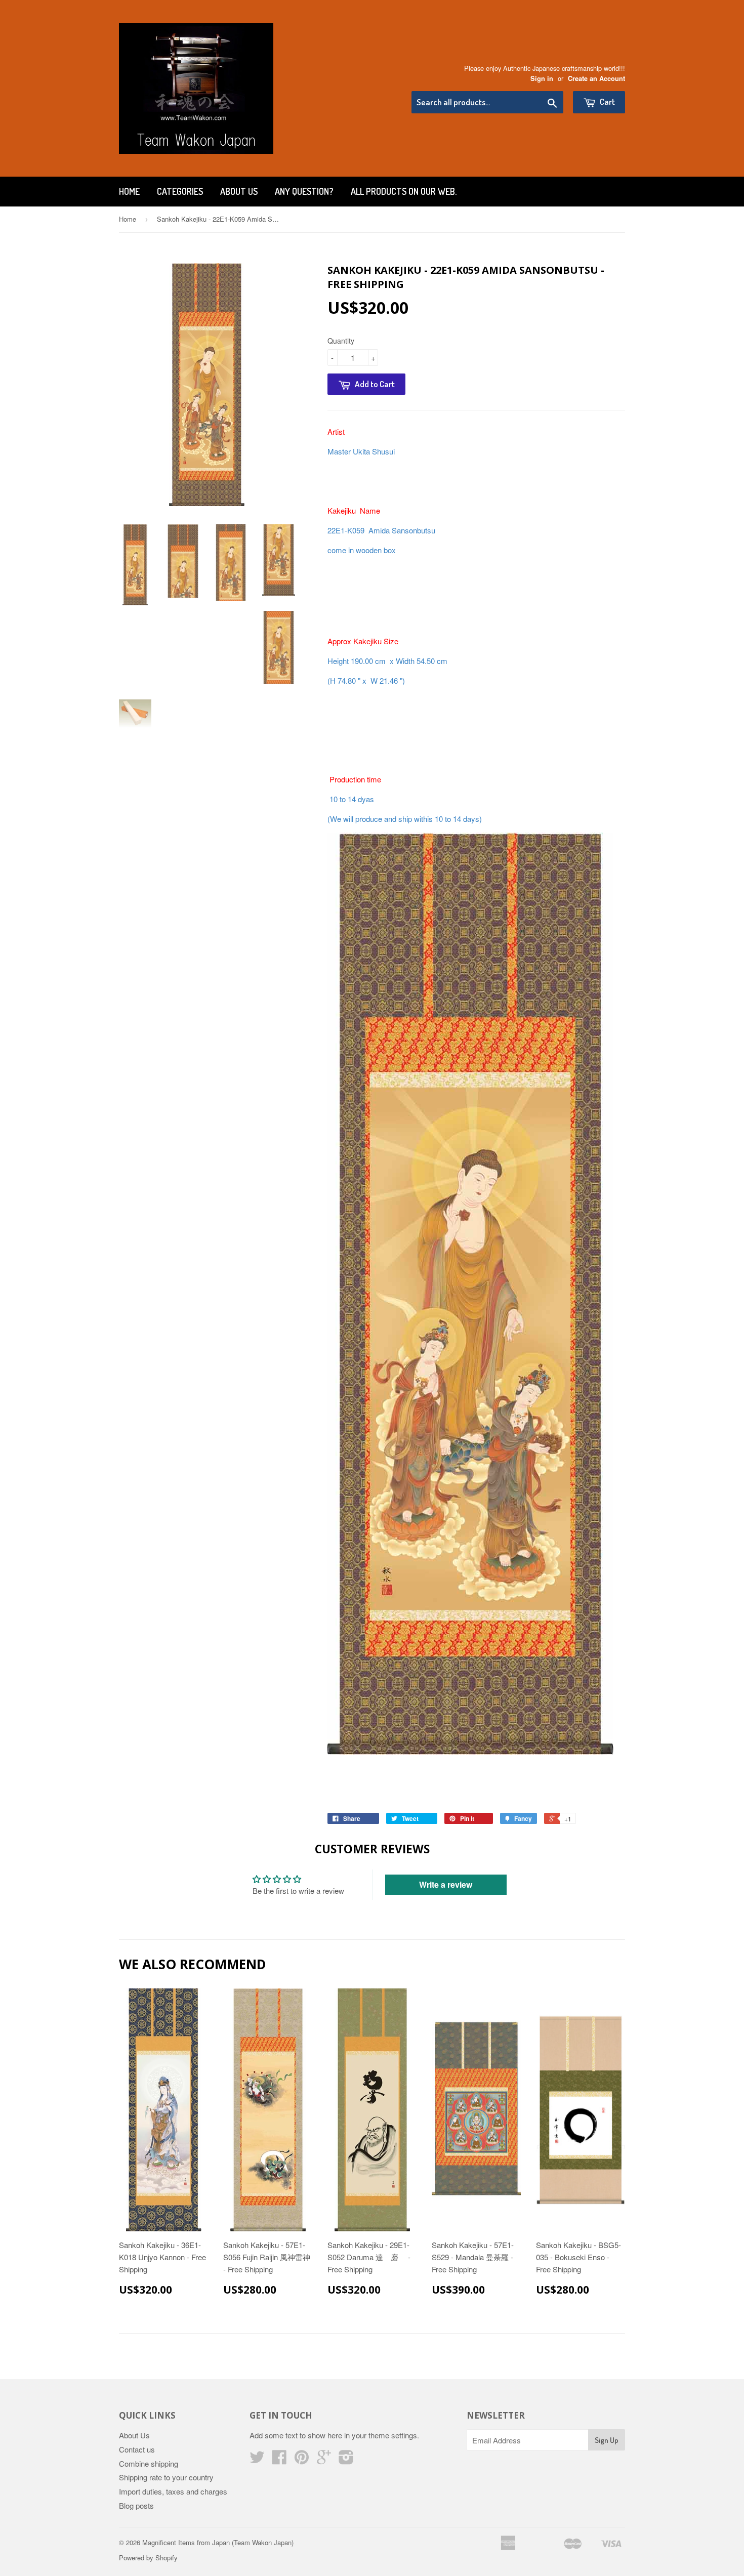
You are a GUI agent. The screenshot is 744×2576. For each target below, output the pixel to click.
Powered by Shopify (148, 2558)
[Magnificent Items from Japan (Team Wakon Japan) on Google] (324, 2460)
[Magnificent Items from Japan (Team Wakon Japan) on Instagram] (346, 2460)
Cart (607, 101)
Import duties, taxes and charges (173, 2491)
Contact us (137, 2449)
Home (129, 191)
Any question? (304, 191)
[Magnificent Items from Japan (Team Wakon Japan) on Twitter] (257, 2460)
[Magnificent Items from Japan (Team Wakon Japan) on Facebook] (279, 2460)
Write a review (446, 1884)
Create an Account (596, 78)
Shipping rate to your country (166, 2477)
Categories (180, 191)
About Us (239, 191)
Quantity (341, 341)
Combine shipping (149, 2463)
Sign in (542, 78)
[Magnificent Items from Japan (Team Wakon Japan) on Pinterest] (302, 2460)
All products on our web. (404, 191)
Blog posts (136, 2505)
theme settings (393, 2435)
